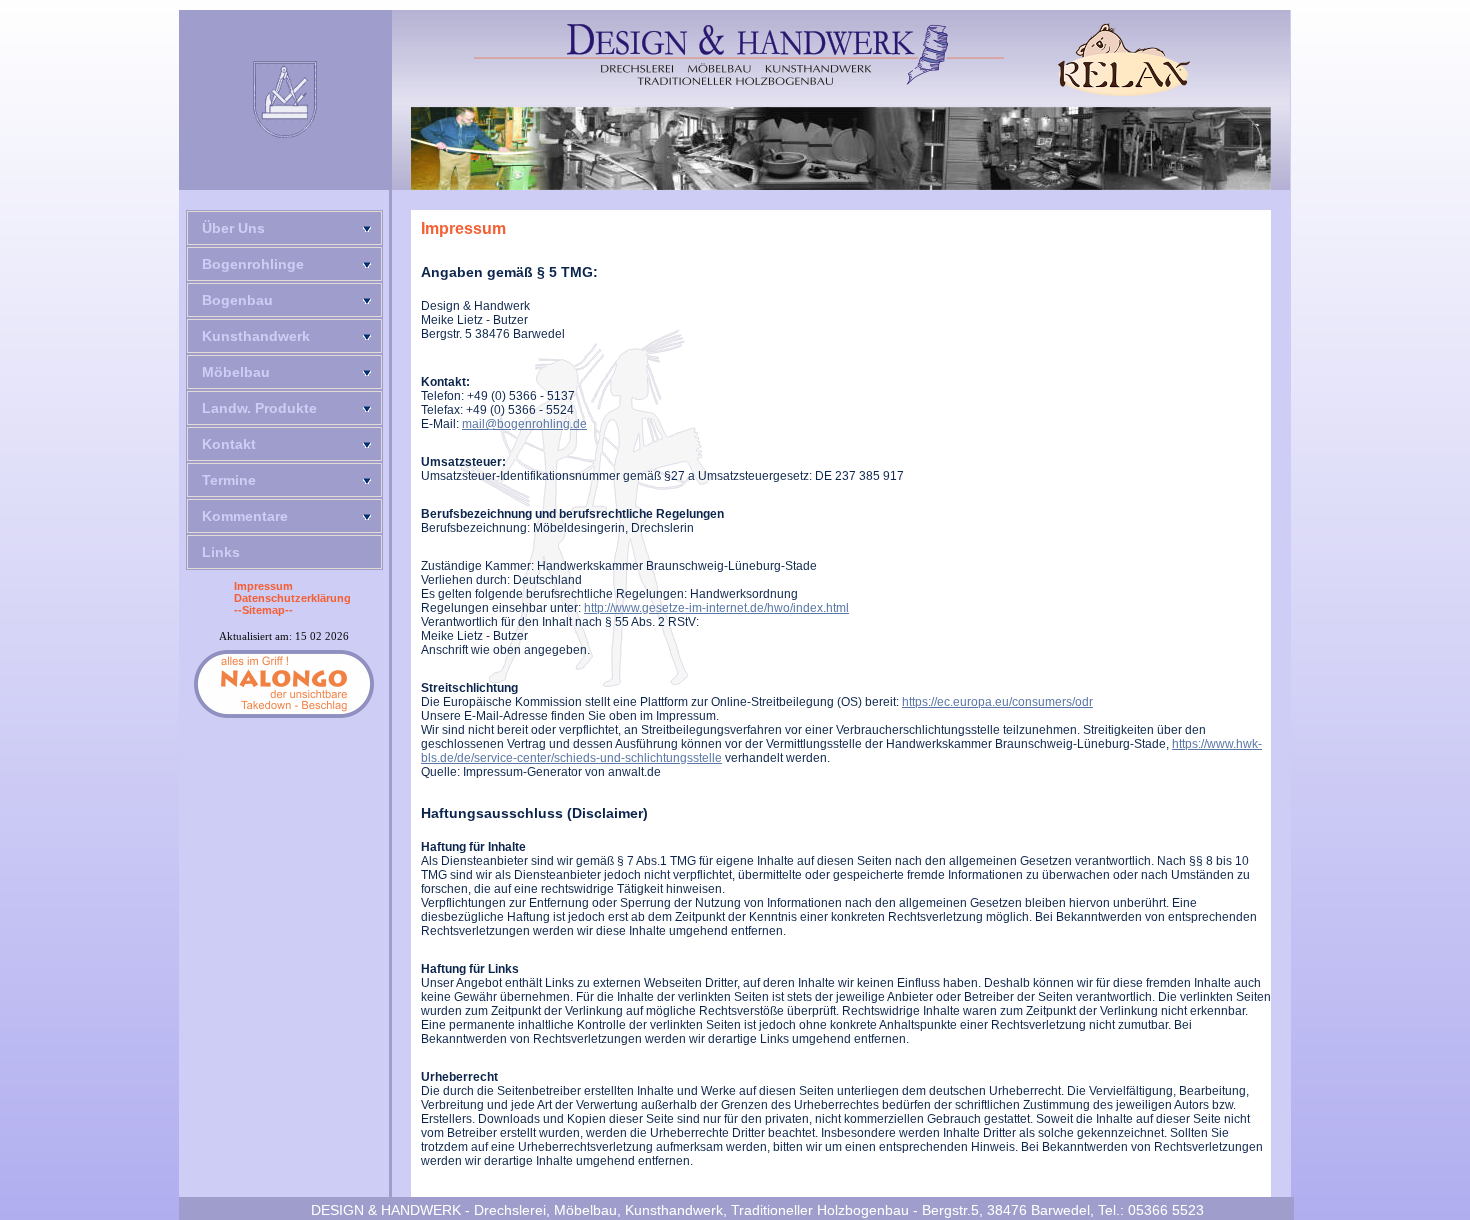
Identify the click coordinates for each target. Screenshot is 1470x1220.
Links (221, 552)
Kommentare (245, 516)
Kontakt (229, 444)
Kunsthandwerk (256, 336)
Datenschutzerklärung (292, 598)
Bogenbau (237, 300)
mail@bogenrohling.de (524, 424)
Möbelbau (236, 372)
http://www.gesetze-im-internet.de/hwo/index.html (716, 608)
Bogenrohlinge (253, 264)
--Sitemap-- (263, 610)
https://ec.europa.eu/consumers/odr (997, 702)
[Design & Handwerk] (739, 54)
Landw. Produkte (259, 408)
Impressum (263, 586)
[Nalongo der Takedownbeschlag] (284, 684)
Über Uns (233, 228)
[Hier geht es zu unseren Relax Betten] (1124, 59)
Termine (229, 480)
